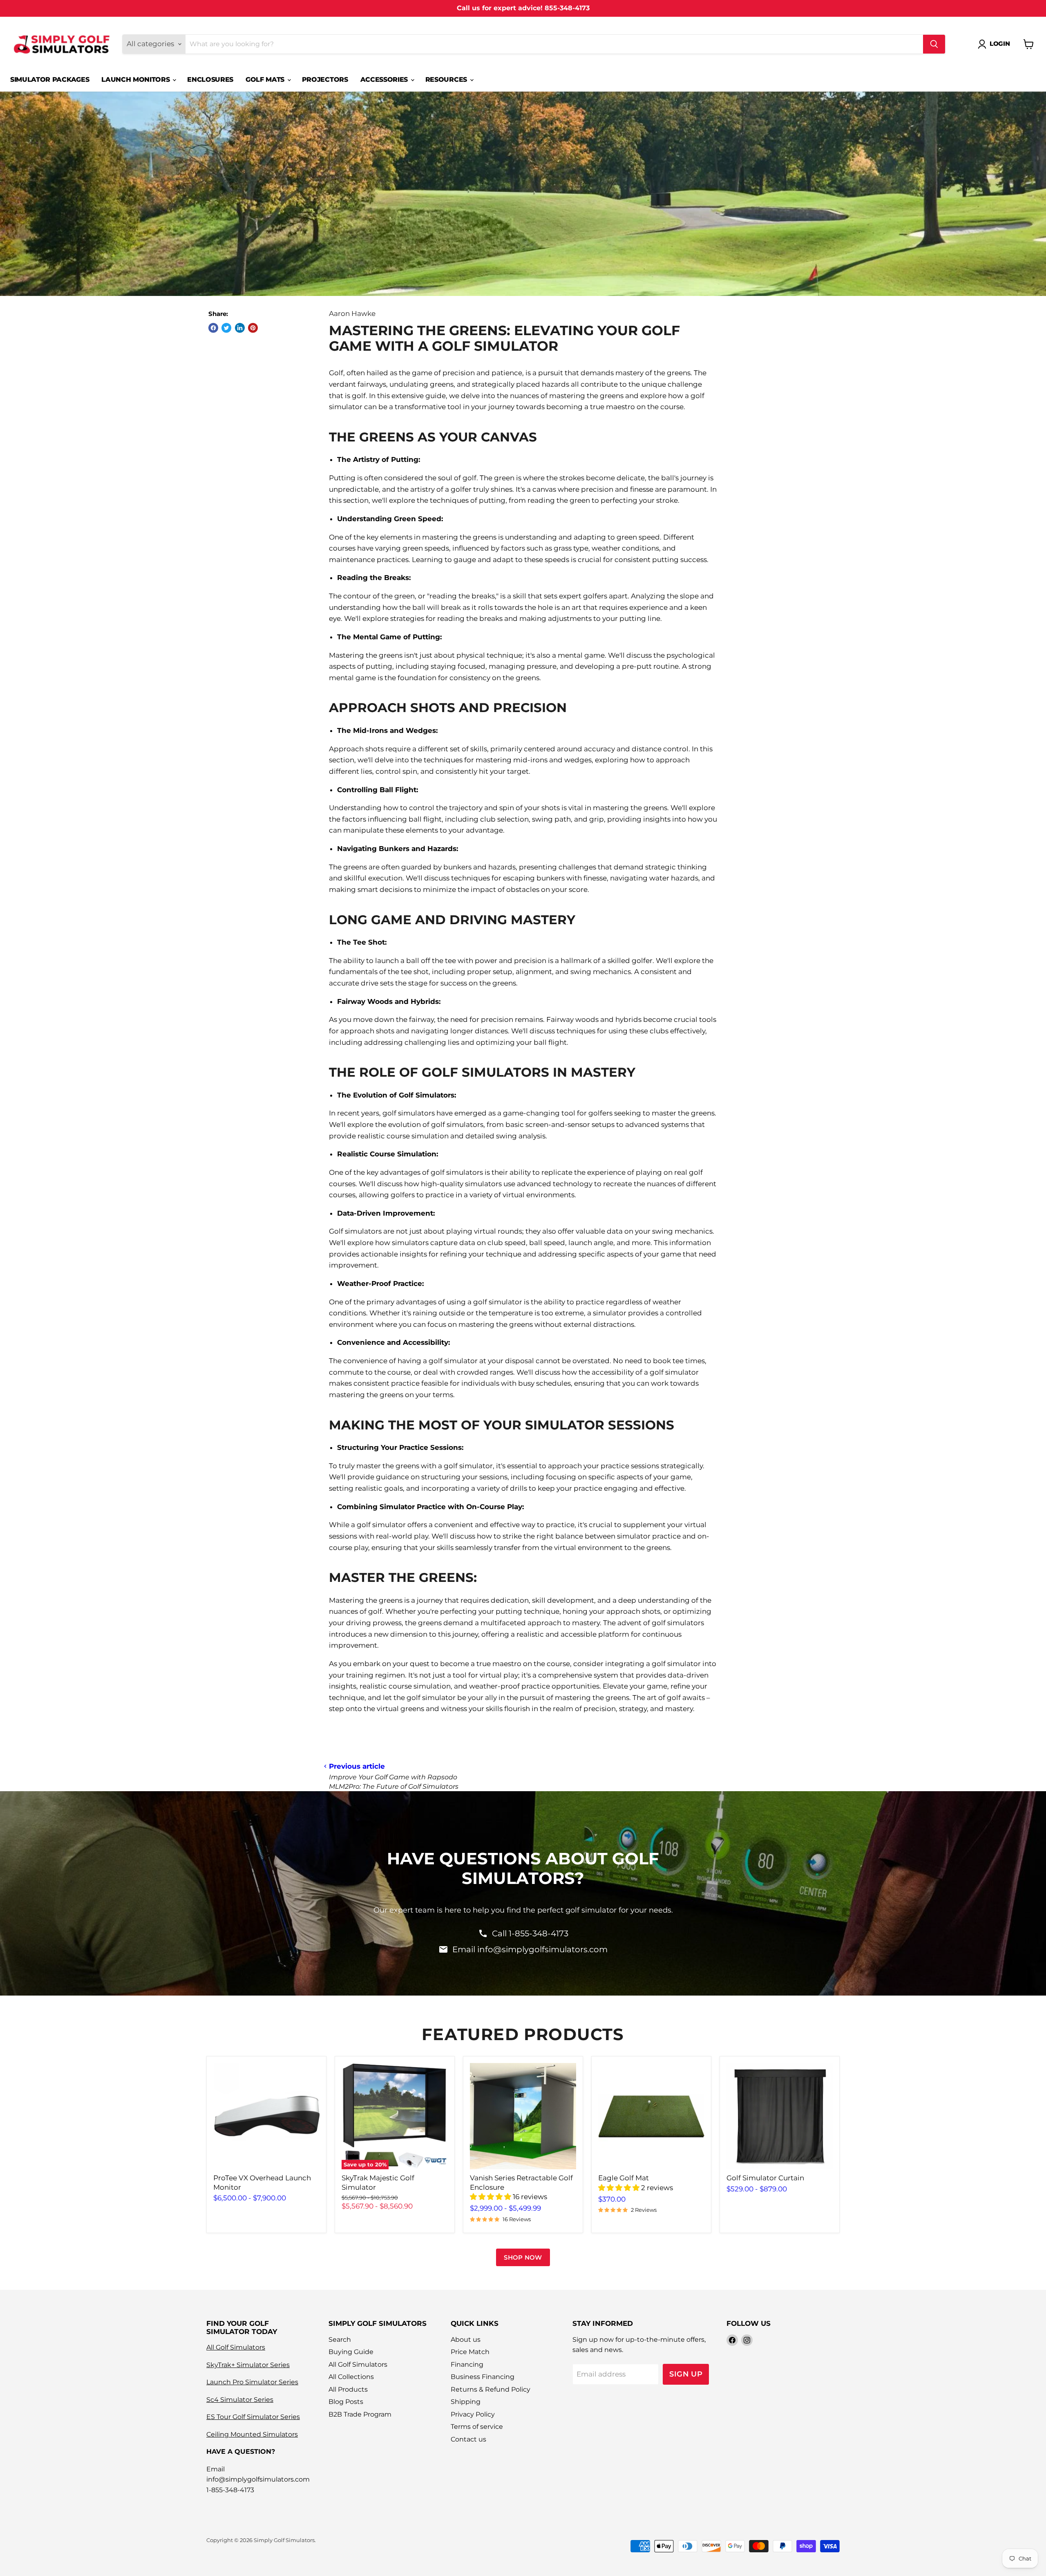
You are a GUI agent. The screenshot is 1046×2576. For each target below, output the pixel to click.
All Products (348, 2389)
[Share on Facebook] (213, 328)
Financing (467, 2364)
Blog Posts (346, 2402)
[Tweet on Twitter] (226, 328)
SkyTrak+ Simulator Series (248, 2365)
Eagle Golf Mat (624, 2178)
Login (1000, 44)
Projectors (325, 80)
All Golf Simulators (236, 2347)
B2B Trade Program (360, 2414)
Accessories (385, 80)
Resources (447, 80)
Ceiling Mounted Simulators (252, 2434)
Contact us (468, 2439)
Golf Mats (266, 80)
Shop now (523, 2257)
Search (340, 2340)
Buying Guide (351, 2352)
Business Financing (483, 2377)
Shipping (466, 2402)
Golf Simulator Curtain (765, 2178)
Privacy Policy (473, 2414)
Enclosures (210, 80)
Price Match (470, 2352)
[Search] (934, 44)
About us (466, 2340)
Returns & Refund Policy (491, 2389)
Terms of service (477, 2427)
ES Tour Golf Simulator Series (253, 2417)
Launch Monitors (136, 80)
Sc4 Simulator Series (240, 2400)
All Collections (351, 2377)
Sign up (686, 2374)
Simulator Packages (50, 80)
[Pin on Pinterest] (253, 328)
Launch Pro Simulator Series (252, 2382)
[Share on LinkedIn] (240, 328)
